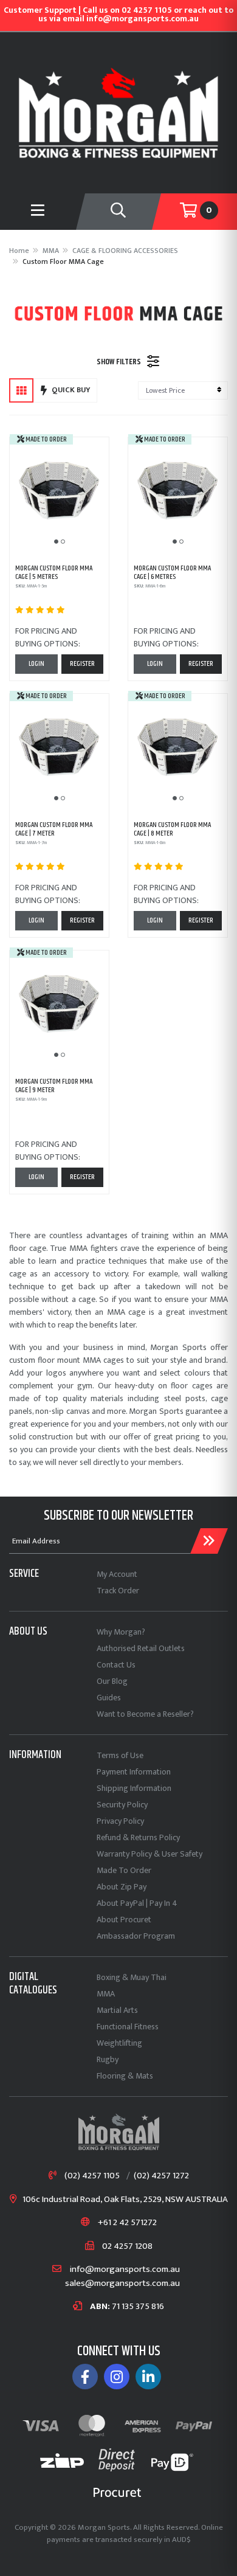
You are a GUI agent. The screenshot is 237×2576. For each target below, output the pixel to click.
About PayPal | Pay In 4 (137, 1903)
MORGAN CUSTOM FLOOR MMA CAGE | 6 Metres (172, 573)
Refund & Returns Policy (138, 1837)
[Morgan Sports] (118, 112)
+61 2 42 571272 (127, 2223)
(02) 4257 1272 (161, 2176)
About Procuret (124, 1920)
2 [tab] (63, 542)
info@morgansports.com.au (125, 2270)
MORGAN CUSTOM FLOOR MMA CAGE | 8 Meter (172, 829)
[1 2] (59, 493)
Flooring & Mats (125, 2076)
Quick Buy (71, 390)
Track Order (118, 1591)
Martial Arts (117, 2010)
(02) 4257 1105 (92, 2176)
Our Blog (112, 1681)
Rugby (108, 2059)
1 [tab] (56, 542)
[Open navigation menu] (38, 212)
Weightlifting (119, 2043)
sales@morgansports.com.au (122, 2284)
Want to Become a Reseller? (145, 1714)
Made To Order (124, 1870)
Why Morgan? (121, 1632)
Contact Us (116, 1665)
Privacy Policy (120, 1821)
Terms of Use (120, 1755)
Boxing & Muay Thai (132, 1977)
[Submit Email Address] (209, 1541)
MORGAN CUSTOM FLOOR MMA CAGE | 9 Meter (54, 1086)
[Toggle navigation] (118, 212)
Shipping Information (134, 1788)
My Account (117, 1574)
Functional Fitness (128, 2027)
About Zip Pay (122, 1887)
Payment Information (134, 1772)
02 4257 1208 (127, 2247)
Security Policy (122, 1805)
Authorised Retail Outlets (141, 1648)
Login (36, 664)
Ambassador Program (136, 1936)
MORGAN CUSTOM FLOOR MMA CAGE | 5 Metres (54, 573)
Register (82, 664)
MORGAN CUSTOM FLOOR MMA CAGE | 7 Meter (54, 829)
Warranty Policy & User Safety (149, 1854)
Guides (109, 1698)
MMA (106, 1994)
